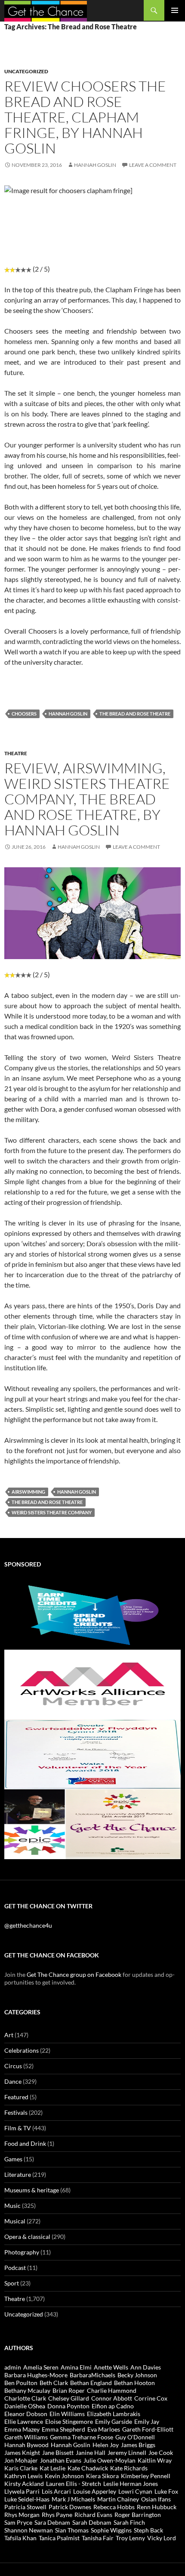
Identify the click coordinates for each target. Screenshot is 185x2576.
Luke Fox (166, 2491)
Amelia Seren (41, 2367)
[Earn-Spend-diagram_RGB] (92, 1614)
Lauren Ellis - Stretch (74, 2484)
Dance (13, 2081)
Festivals (16, 2112)
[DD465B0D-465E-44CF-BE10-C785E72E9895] (92, 1823)
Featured (16, 2097)
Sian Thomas (72, 2530)
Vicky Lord (162, 2538)
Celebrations (22, 2050)
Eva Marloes (104, 2429)
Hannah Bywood (26, 2445)
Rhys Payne (57, 2515)
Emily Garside (114, 2421)
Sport (12, 2283)
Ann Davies (146, 2367)
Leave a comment (153, 165)
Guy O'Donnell (135, 2437)
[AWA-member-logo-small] (92, 1683)
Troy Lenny (130, 2538)
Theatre (16, 753)
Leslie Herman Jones (131, 2484)
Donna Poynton (68, 2406)
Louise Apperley (95, 2491)
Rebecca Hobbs (114, 2507)
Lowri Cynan (135, 2491)
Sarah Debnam (92, 2522)
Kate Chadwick (88, 2468)
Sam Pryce (18, 2522)
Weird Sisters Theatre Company (52, 1512)
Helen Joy (106, 2445)
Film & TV (18, 2128)
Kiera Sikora (102, 2476)
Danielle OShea (25, 2406)
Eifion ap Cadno (113, 2406)
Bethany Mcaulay (27, 2390)
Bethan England (91, 2383)
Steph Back (148, 2530)
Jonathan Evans (61, 2460)
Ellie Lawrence (24, 2421)
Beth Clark (54, 2383)
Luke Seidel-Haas (27, 2499)
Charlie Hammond (112, 2390)
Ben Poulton (21, 2383)
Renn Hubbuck (157, 2507)
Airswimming (28, 1492)
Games (13, 2159)
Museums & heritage (32, 2190)
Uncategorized (26, 71)
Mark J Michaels (73, 2499)
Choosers (24, 714)
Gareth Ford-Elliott (148, 2429)
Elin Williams (67, 2414)
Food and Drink (25, 2143)
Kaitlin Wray (155, 2460)
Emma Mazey (22, 2429)
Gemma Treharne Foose (82, 2437)
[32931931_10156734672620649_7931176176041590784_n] (92, 1753)
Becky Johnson (137, 2375)
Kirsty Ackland (24, 2484)
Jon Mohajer (21, 2460)
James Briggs (138, 2445)
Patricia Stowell (25, 2507)
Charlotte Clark (25, 2398)
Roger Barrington (138, 2515)
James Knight (22, 2453)
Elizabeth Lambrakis (114, 2414)
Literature (18, 2174)
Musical (15, 2221)
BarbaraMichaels (92, 2375)
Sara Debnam (52, 2522)
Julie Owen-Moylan (109, 2460)
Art (9, 2035)
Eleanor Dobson (26, 2414)
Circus (13, 2066)
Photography (22, 2252)
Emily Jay (147, 2421)
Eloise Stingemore (69, 2421)
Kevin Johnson (64, 2476)
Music (12, 2206)
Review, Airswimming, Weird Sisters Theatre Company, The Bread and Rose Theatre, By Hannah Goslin (87, 799)
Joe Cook (161, 2453)
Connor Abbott (112, 2398)
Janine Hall (91, 2453)
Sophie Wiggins (111, 2530)
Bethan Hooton (134, 2383)
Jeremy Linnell (127, 2453)
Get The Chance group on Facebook (74, 1974)
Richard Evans (93, 2515)
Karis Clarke (21, 2468)
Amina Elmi (76, 2367)
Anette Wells (111, 2367)
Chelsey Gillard (69, 2398)
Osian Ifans (156, 2499)
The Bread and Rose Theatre (135, 714)
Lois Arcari (56, 2491)
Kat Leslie (52, 2468)
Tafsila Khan (20, 2538)
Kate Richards (129, 2468)
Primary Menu (175, 10)
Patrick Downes (70, 2507)
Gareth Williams (26, 2437)
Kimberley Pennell (146, 2476)
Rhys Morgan (22, 2515)
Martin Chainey (118, 2499)
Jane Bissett (58, 2453)
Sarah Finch (129, 2522)
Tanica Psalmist (59, 2538)
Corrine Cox (151, 2398)
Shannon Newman (29, 2530)
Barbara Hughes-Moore (36, 2375)
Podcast (15, 2268)
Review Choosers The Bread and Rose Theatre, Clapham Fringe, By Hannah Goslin (85, 117)
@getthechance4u (28, 1925)
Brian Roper (69, 2390)
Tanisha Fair (98, 2538)
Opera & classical (27, 2237)
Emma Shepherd (63, 2429)
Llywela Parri (22, 2491)
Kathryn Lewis (23, 2476)
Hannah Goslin (95, 165)
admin (13, 2367)
